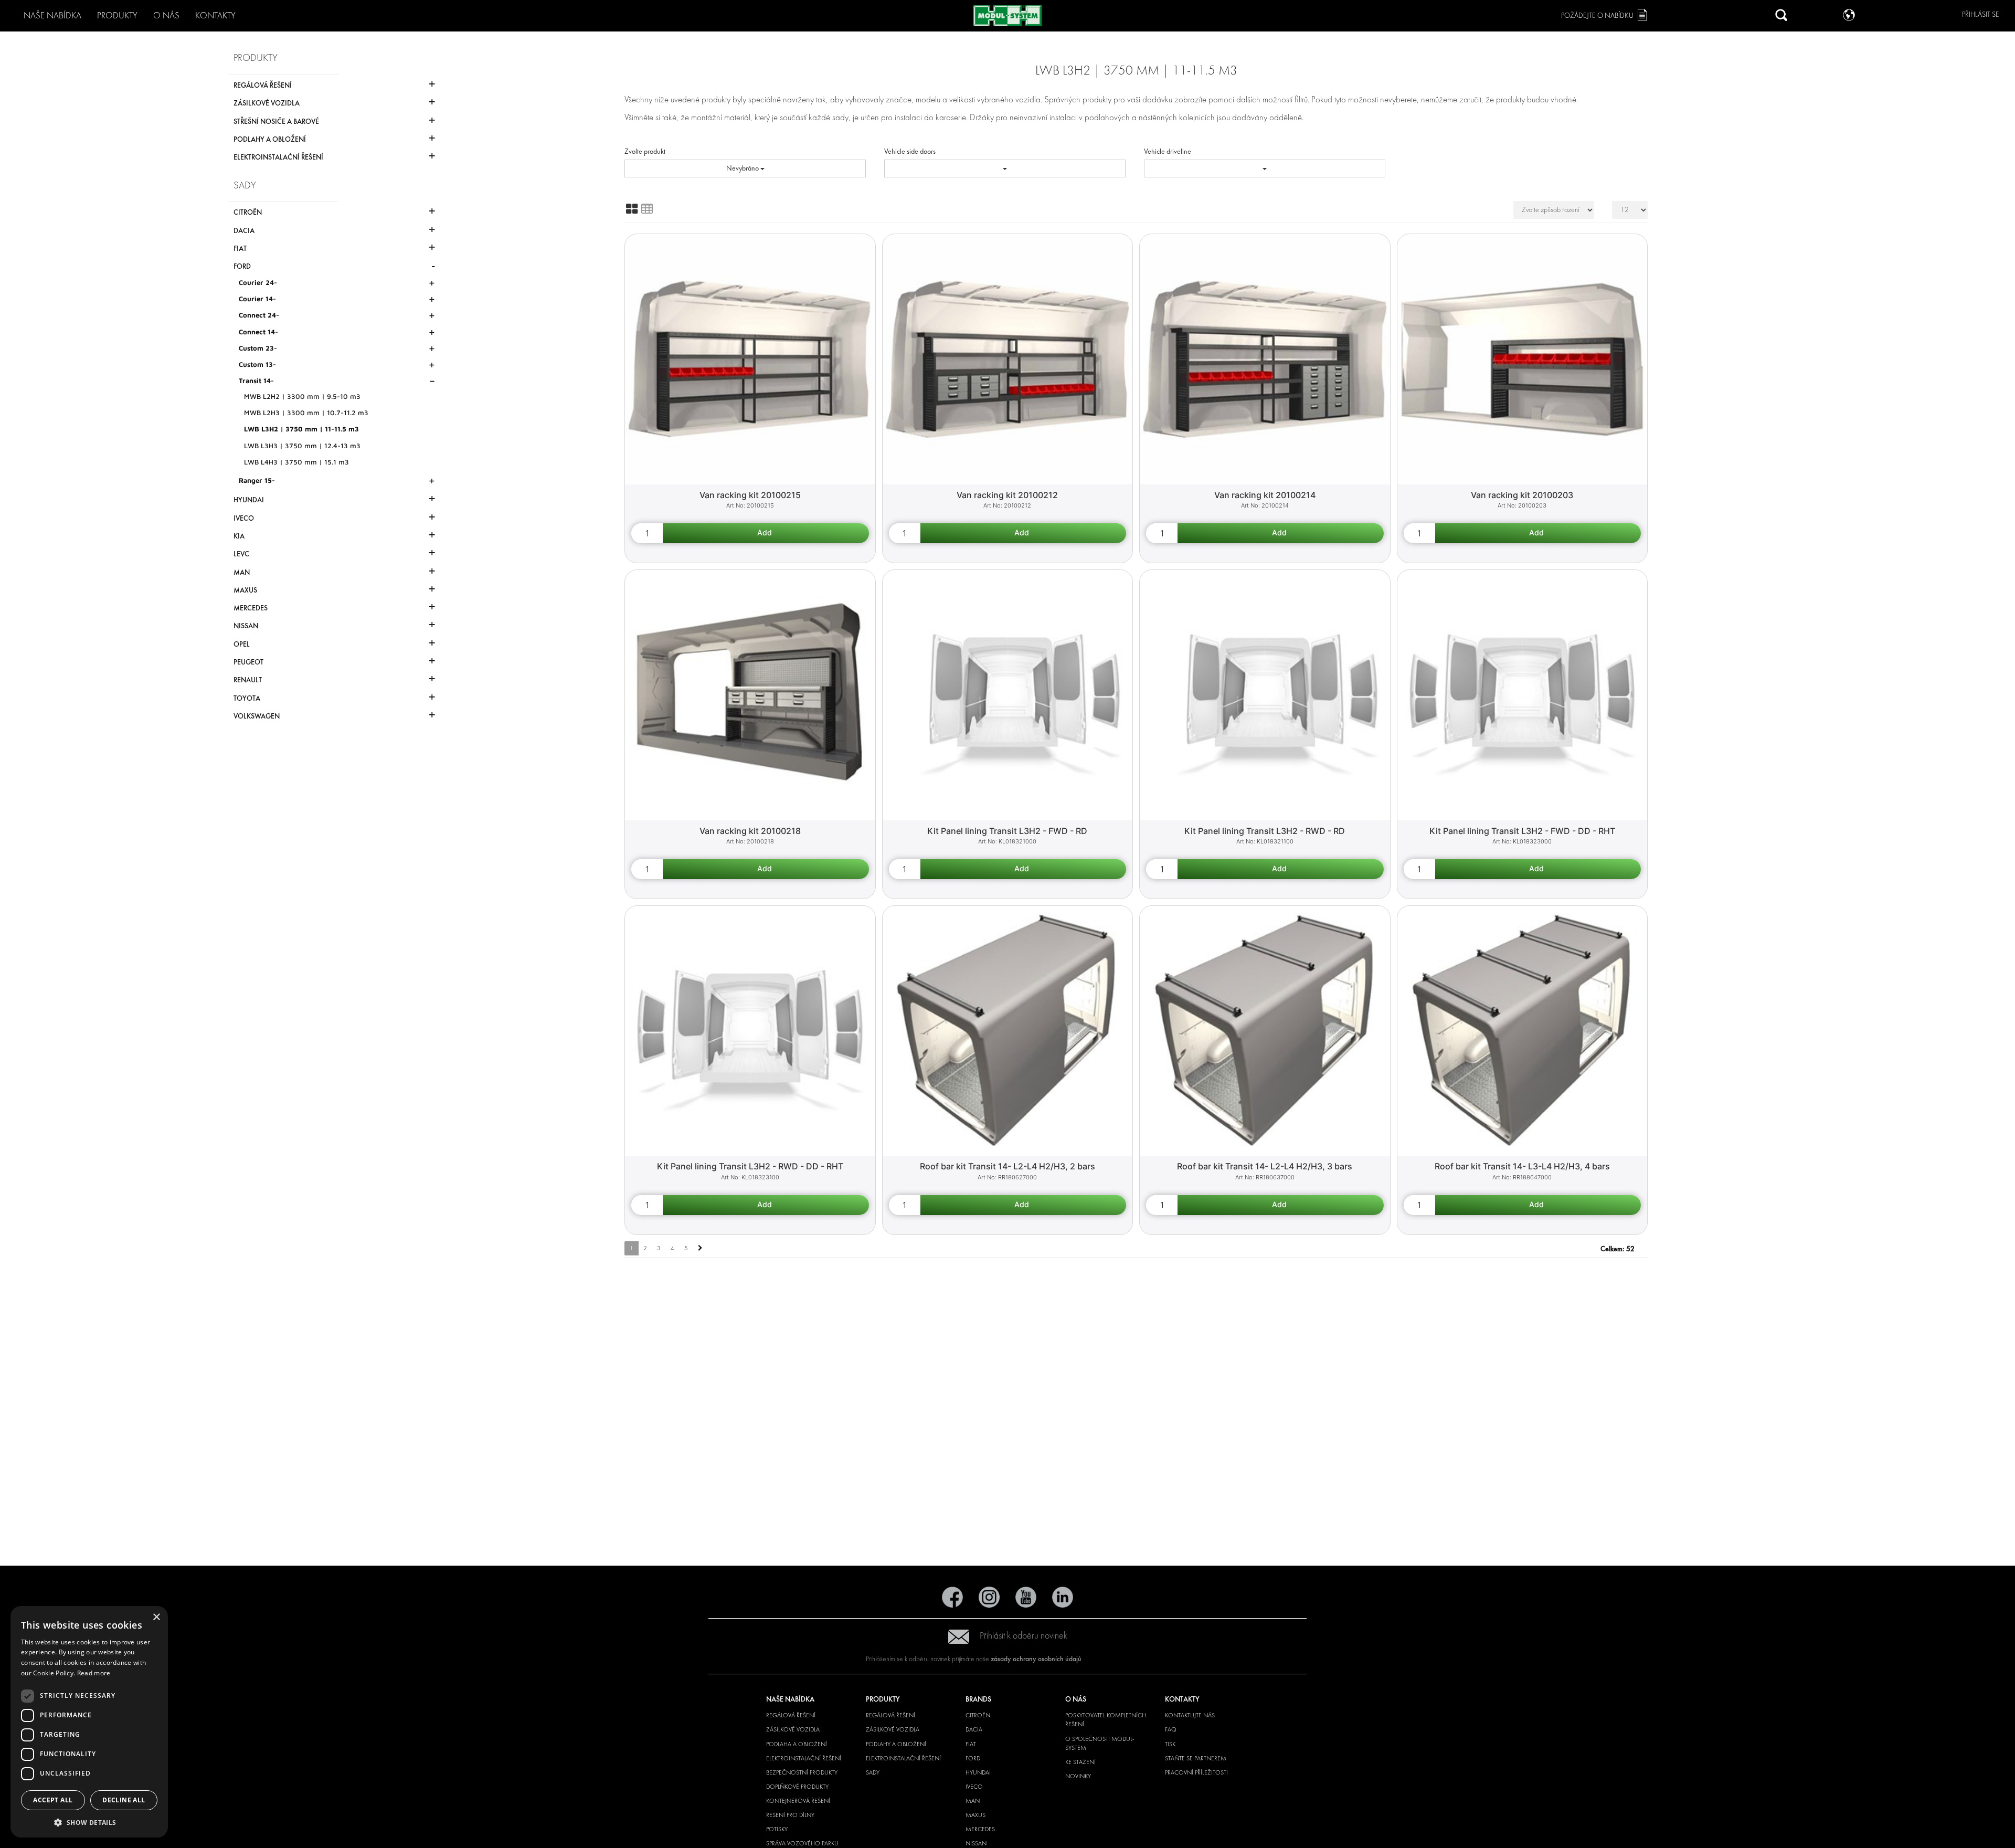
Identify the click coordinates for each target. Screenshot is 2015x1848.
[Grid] (632, 209)
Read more (94, 1673)
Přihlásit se (1981, 14)
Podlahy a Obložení (896, 1744)
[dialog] (89, 1722)
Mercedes (980, 1829)
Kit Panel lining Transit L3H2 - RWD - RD (1265, 831)
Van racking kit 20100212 (1007, 495)
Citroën (978, 1715)
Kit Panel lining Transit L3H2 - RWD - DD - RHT (750, 1166)
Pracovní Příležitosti (1196, 1772)
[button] (89, 1822)
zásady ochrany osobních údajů (1036, 1659)
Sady (873, 1772)
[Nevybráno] (1005, 168)
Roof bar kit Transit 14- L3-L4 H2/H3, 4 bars (1522, 1166)
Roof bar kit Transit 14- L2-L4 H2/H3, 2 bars (1008, 1166)
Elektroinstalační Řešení (804, 1758)
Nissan (976, 1843)
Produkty (117, 15)
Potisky (777, 1829)
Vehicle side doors (910, 151)
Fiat (971, 1744)
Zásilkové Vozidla (793, 1729)
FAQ (1171, 1729)
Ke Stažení (1080, 1762)
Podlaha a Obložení (797, 1744)
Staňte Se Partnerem (1196, 1758)
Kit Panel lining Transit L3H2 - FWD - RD (1007, 831)
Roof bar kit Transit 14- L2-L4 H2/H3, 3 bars (1265, 1166)
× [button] (156, 1617)
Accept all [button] (53, 1800)
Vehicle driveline (1168, 151)
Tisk (1170, 1744)
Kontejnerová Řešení (798, 1801)
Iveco (974, 1787)
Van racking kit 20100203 (1522, 495)
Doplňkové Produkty (797, 1787)
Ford (973, 1758)
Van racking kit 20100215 (750, 495)
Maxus (975, 1815)
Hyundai (978, 1772)
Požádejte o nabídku (1597, 15)
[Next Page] (700, 1248)
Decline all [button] (124, 1800)
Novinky (1078, 1776)
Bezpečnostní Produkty (802, 1772)
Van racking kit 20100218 (750, 831)
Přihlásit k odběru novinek (1024, 1636)
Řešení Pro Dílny (790, 1815)
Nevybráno (743, 168)
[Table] (647, 209)
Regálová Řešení (791, 1715)
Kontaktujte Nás (1190, 1715)
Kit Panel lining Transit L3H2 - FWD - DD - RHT (1522, 831)
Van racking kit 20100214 (1265, 495)
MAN (973, 1801)
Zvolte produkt (645, 151)
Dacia (974, 1729)
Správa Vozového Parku (802, 1843)
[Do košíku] (766, 533)
